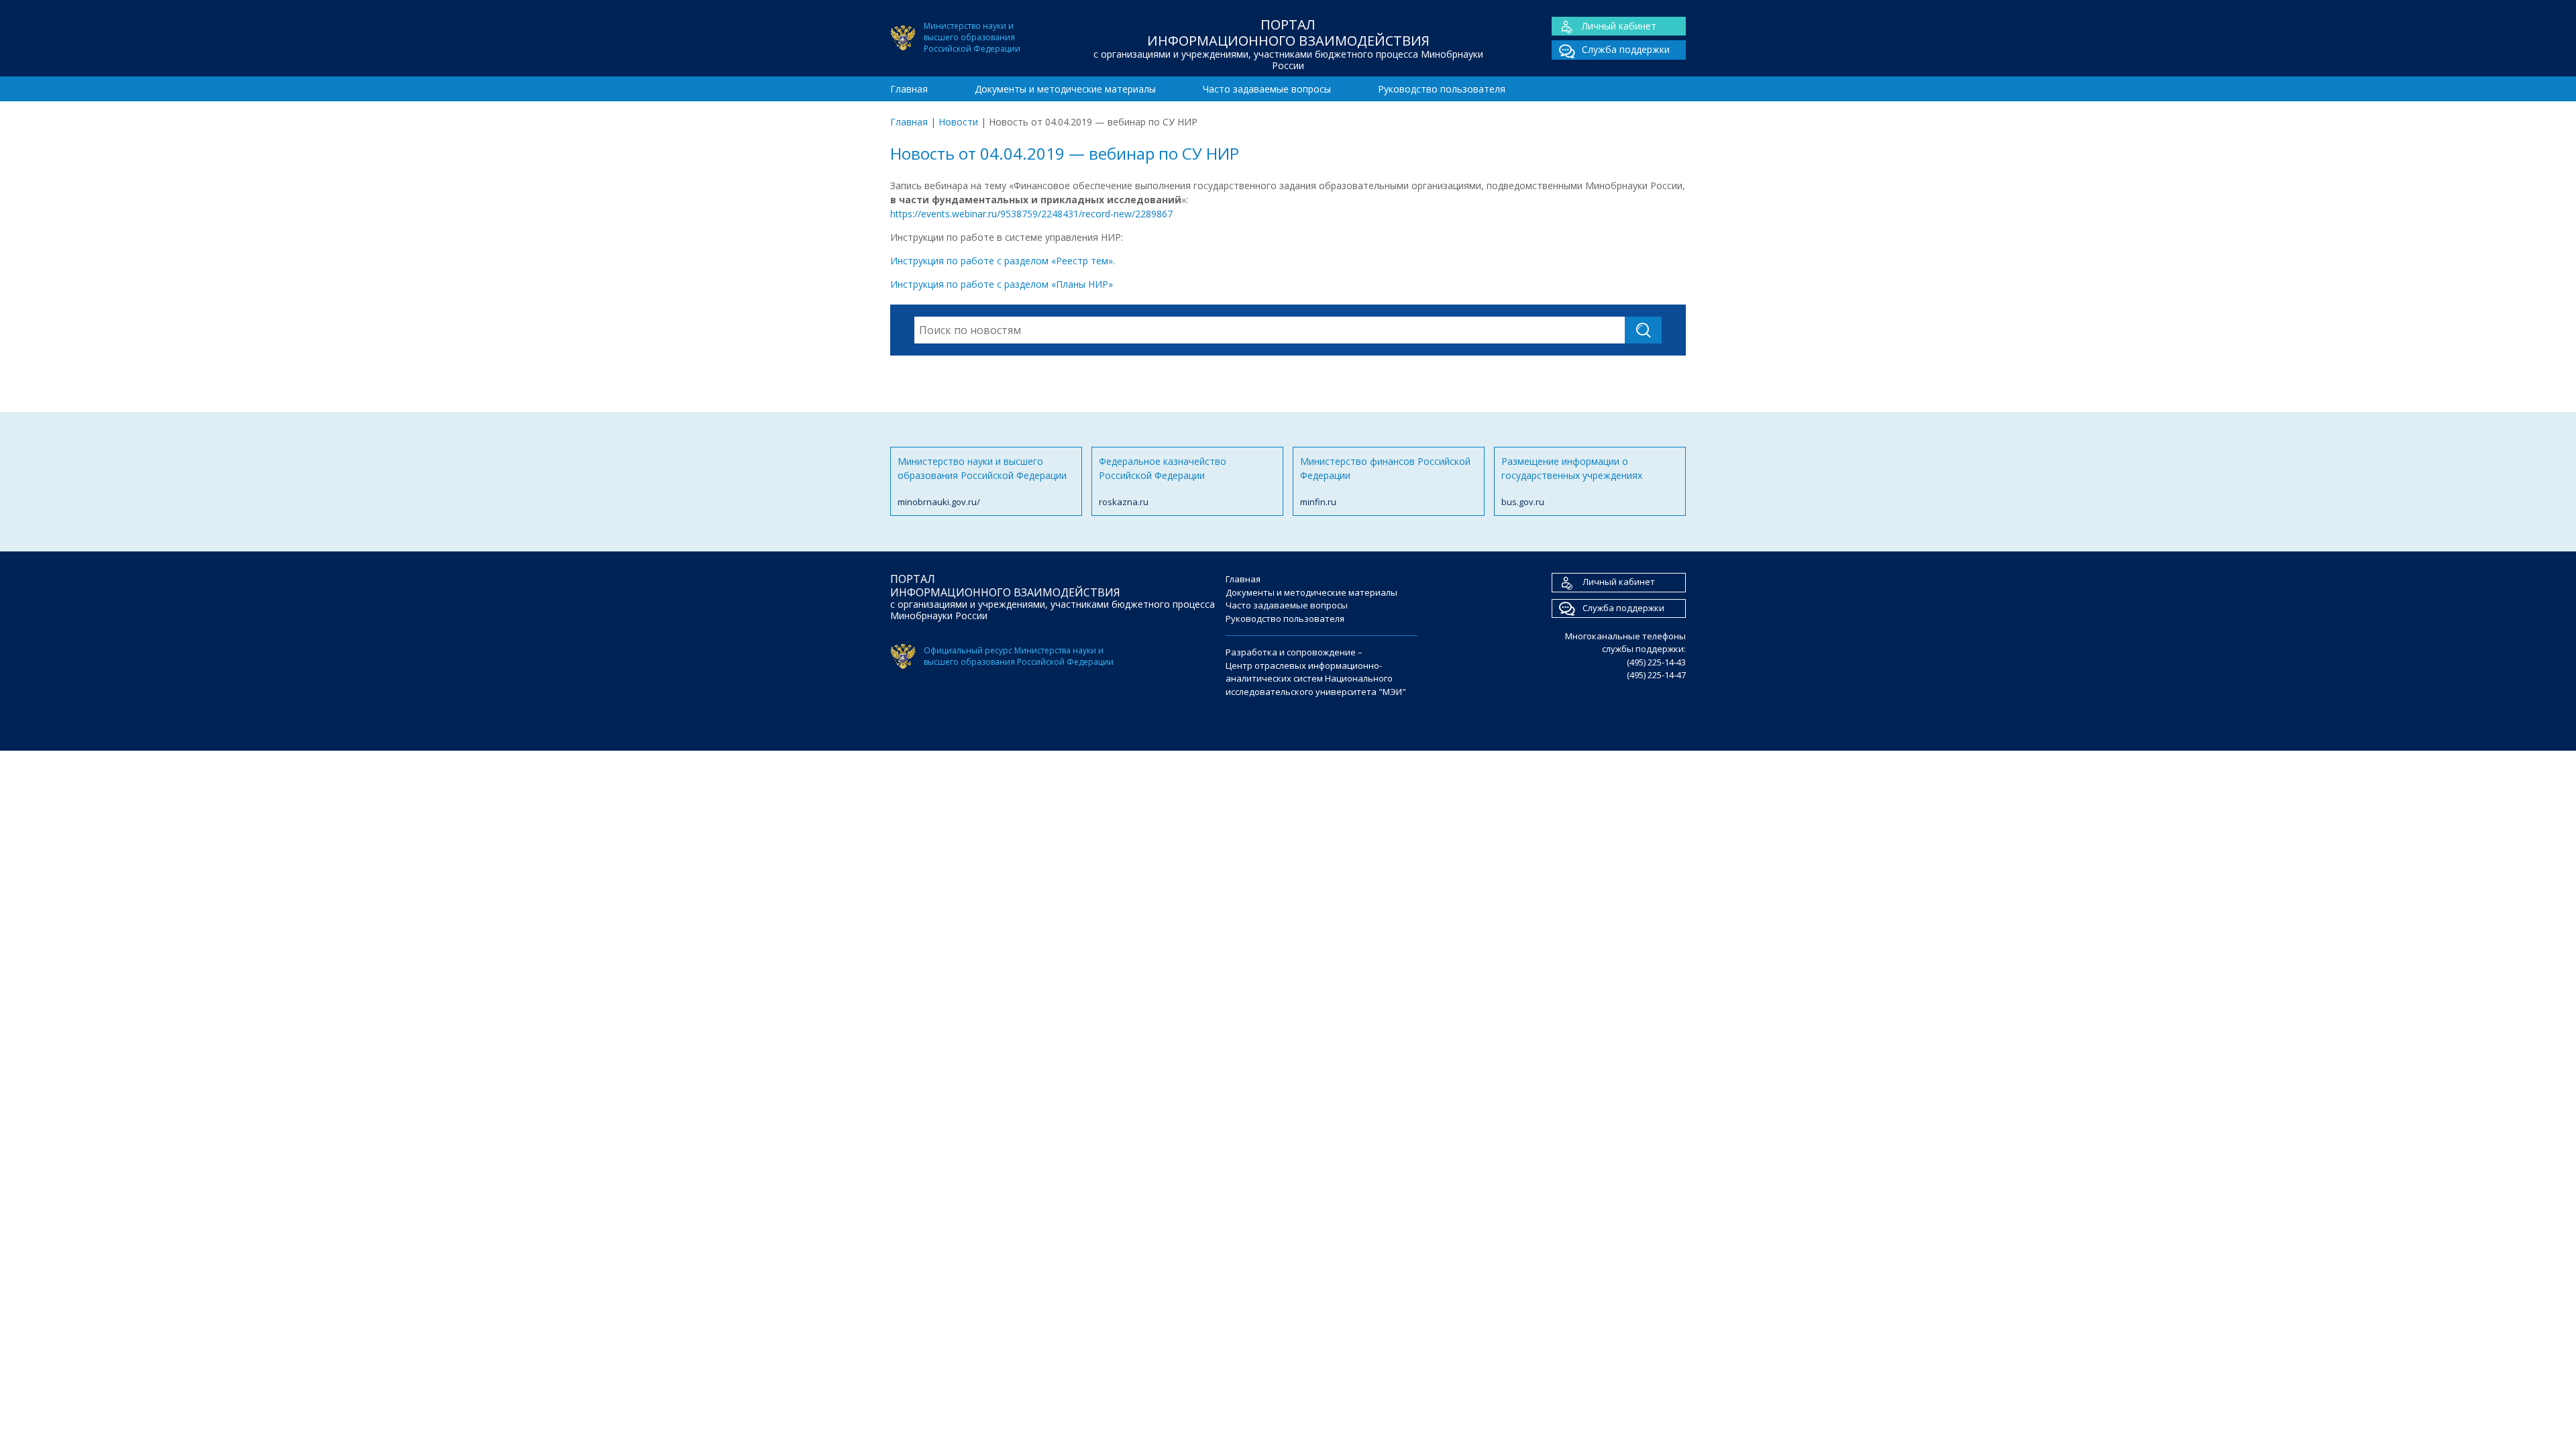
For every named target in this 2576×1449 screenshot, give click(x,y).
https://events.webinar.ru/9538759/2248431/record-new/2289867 (1031, 214)
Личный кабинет (1619, 26)
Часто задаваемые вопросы (1267, 89)
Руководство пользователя (1442, 89)
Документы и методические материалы (1065, 89)
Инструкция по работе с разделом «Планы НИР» (1002, 284)
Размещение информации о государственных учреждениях (1572, 481)
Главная (909, 89)
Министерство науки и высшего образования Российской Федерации (982, 481)
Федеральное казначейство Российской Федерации (1163, 481)
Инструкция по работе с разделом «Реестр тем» (1002, 261)
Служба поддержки (1626, 49)
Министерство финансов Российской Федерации (1385, 481)
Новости (958, 122)
